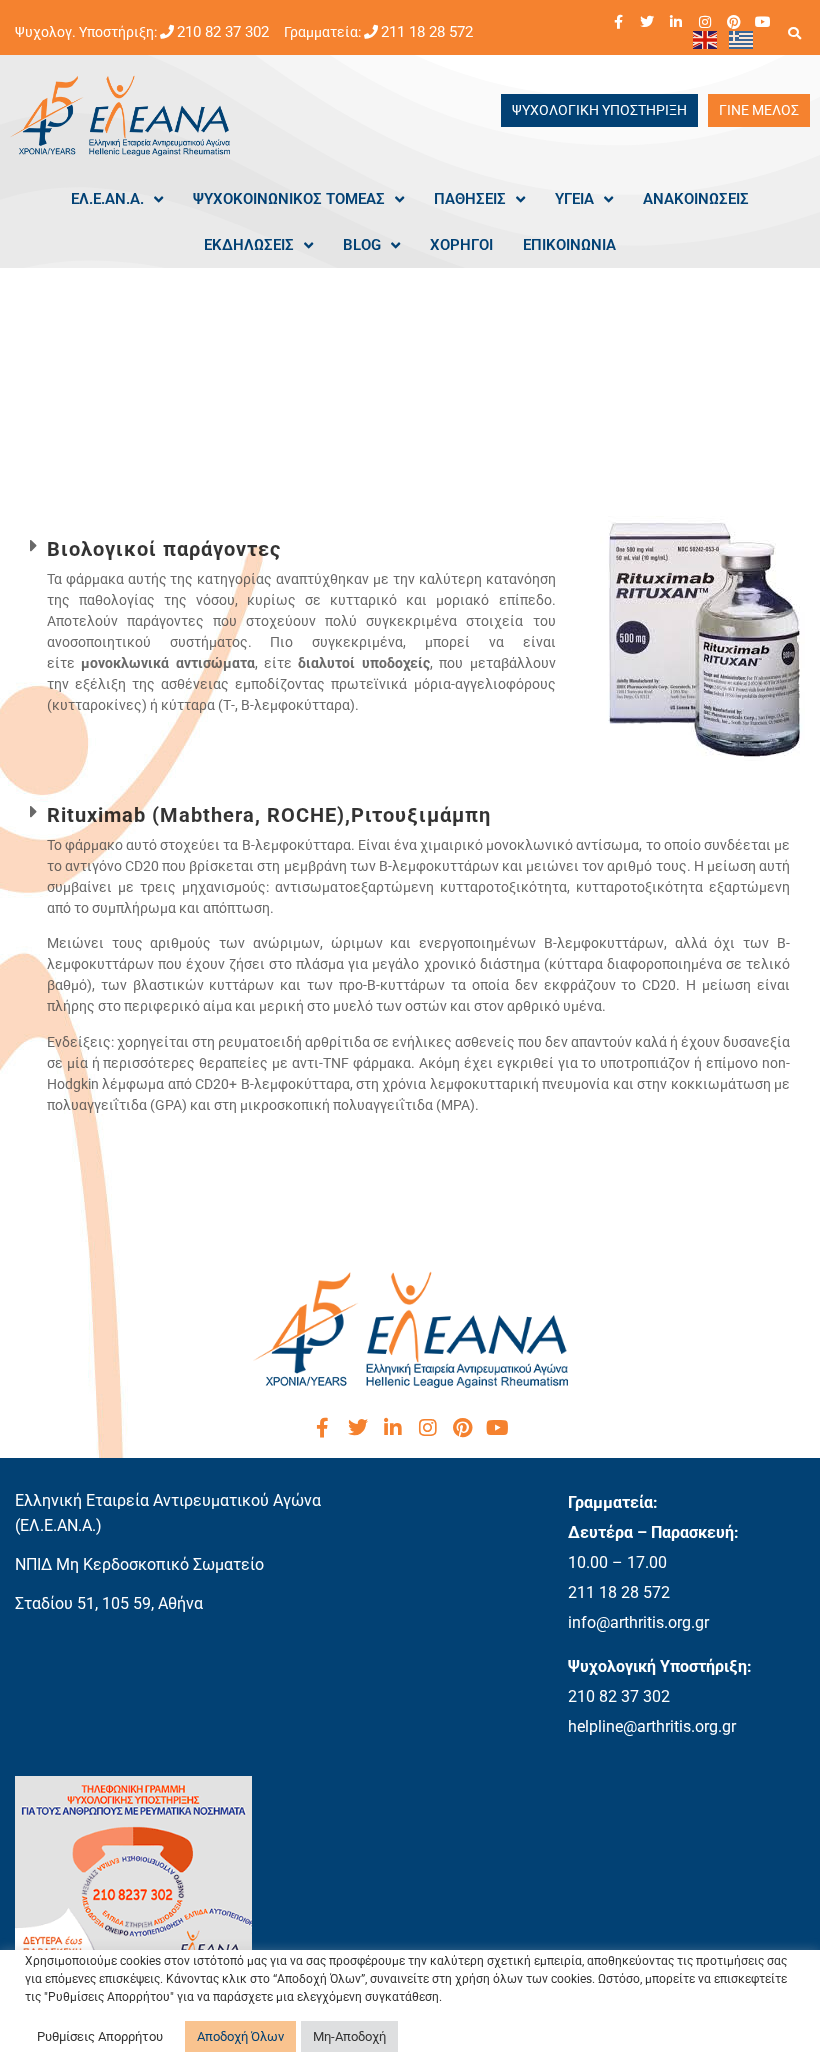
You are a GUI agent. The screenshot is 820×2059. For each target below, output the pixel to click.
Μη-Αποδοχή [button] (349, 2036)
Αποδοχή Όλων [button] (240, 2036)
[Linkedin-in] (676, 22)
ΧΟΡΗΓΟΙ (461, 245)
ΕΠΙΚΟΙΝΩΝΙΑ (569, 245)
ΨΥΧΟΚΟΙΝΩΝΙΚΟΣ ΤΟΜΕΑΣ (289, 199)
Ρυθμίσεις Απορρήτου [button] (100, 2036)
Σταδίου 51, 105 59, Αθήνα (109, 1603)
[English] (706, 39)
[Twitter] (647, 22)
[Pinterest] (734, 22)
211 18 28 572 (427, 32)
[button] (794, 33)
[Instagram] (705, 22)
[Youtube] (763, 22)
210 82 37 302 (223, 32)
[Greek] (742, 39)
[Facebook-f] (618, 22)
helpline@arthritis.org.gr (652, 1726)
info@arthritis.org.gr (638, 1622)
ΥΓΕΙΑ (574, 199)
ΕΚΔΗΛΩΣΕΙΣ (249, 245)
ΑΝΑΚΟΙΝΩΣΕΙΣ (696, 199)
